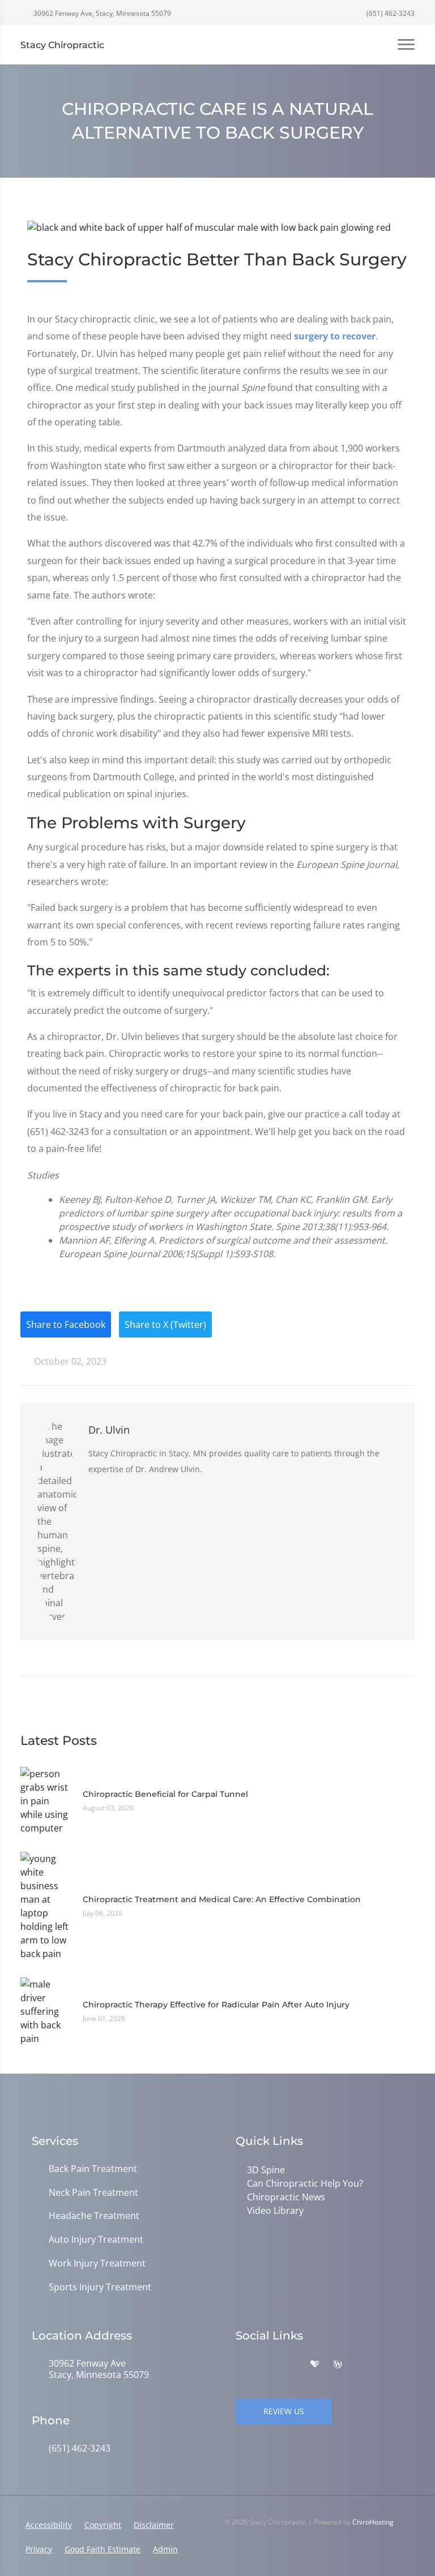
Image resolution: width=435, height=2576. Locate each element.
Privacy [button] (39, 2549)
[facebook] (266, 2364)
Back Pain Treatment (93, 2169)
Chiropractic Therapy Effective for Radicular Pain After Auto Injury (216, 2005)
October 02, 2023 (69, 1361)
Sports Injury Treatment (100, 2287)
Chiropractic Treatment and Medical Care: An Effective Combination (222, 1899)
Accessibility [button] (49, 2525)
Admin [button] (165, 2549)
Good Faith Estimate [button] (103, 2549)
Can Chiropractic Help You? (305, 2183)
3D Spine (266, 2170)
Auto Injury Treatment (96, 2240)
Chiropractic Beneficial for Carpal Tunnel (165, 1794)
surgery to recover (335, 336)
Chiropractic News (286, 2197)
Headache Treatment (94, 2216)
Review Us (284, 2411)
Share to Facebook (66, 1324)
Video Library (275, 2211)
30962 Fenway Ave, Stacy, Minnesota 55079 (101, 13)
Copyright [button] (103, 2525)
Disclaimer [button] (154, 2525)
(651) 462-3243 (390, 13)
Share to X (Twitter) (165, 1324)
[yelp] (291, 2364)
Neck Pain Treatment (93, 2193)
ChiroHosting (373, 2522)
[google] (241, 2364)
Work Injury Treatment (97, 2263)
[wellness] (338, 2364)
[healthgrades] (315, 2364)
